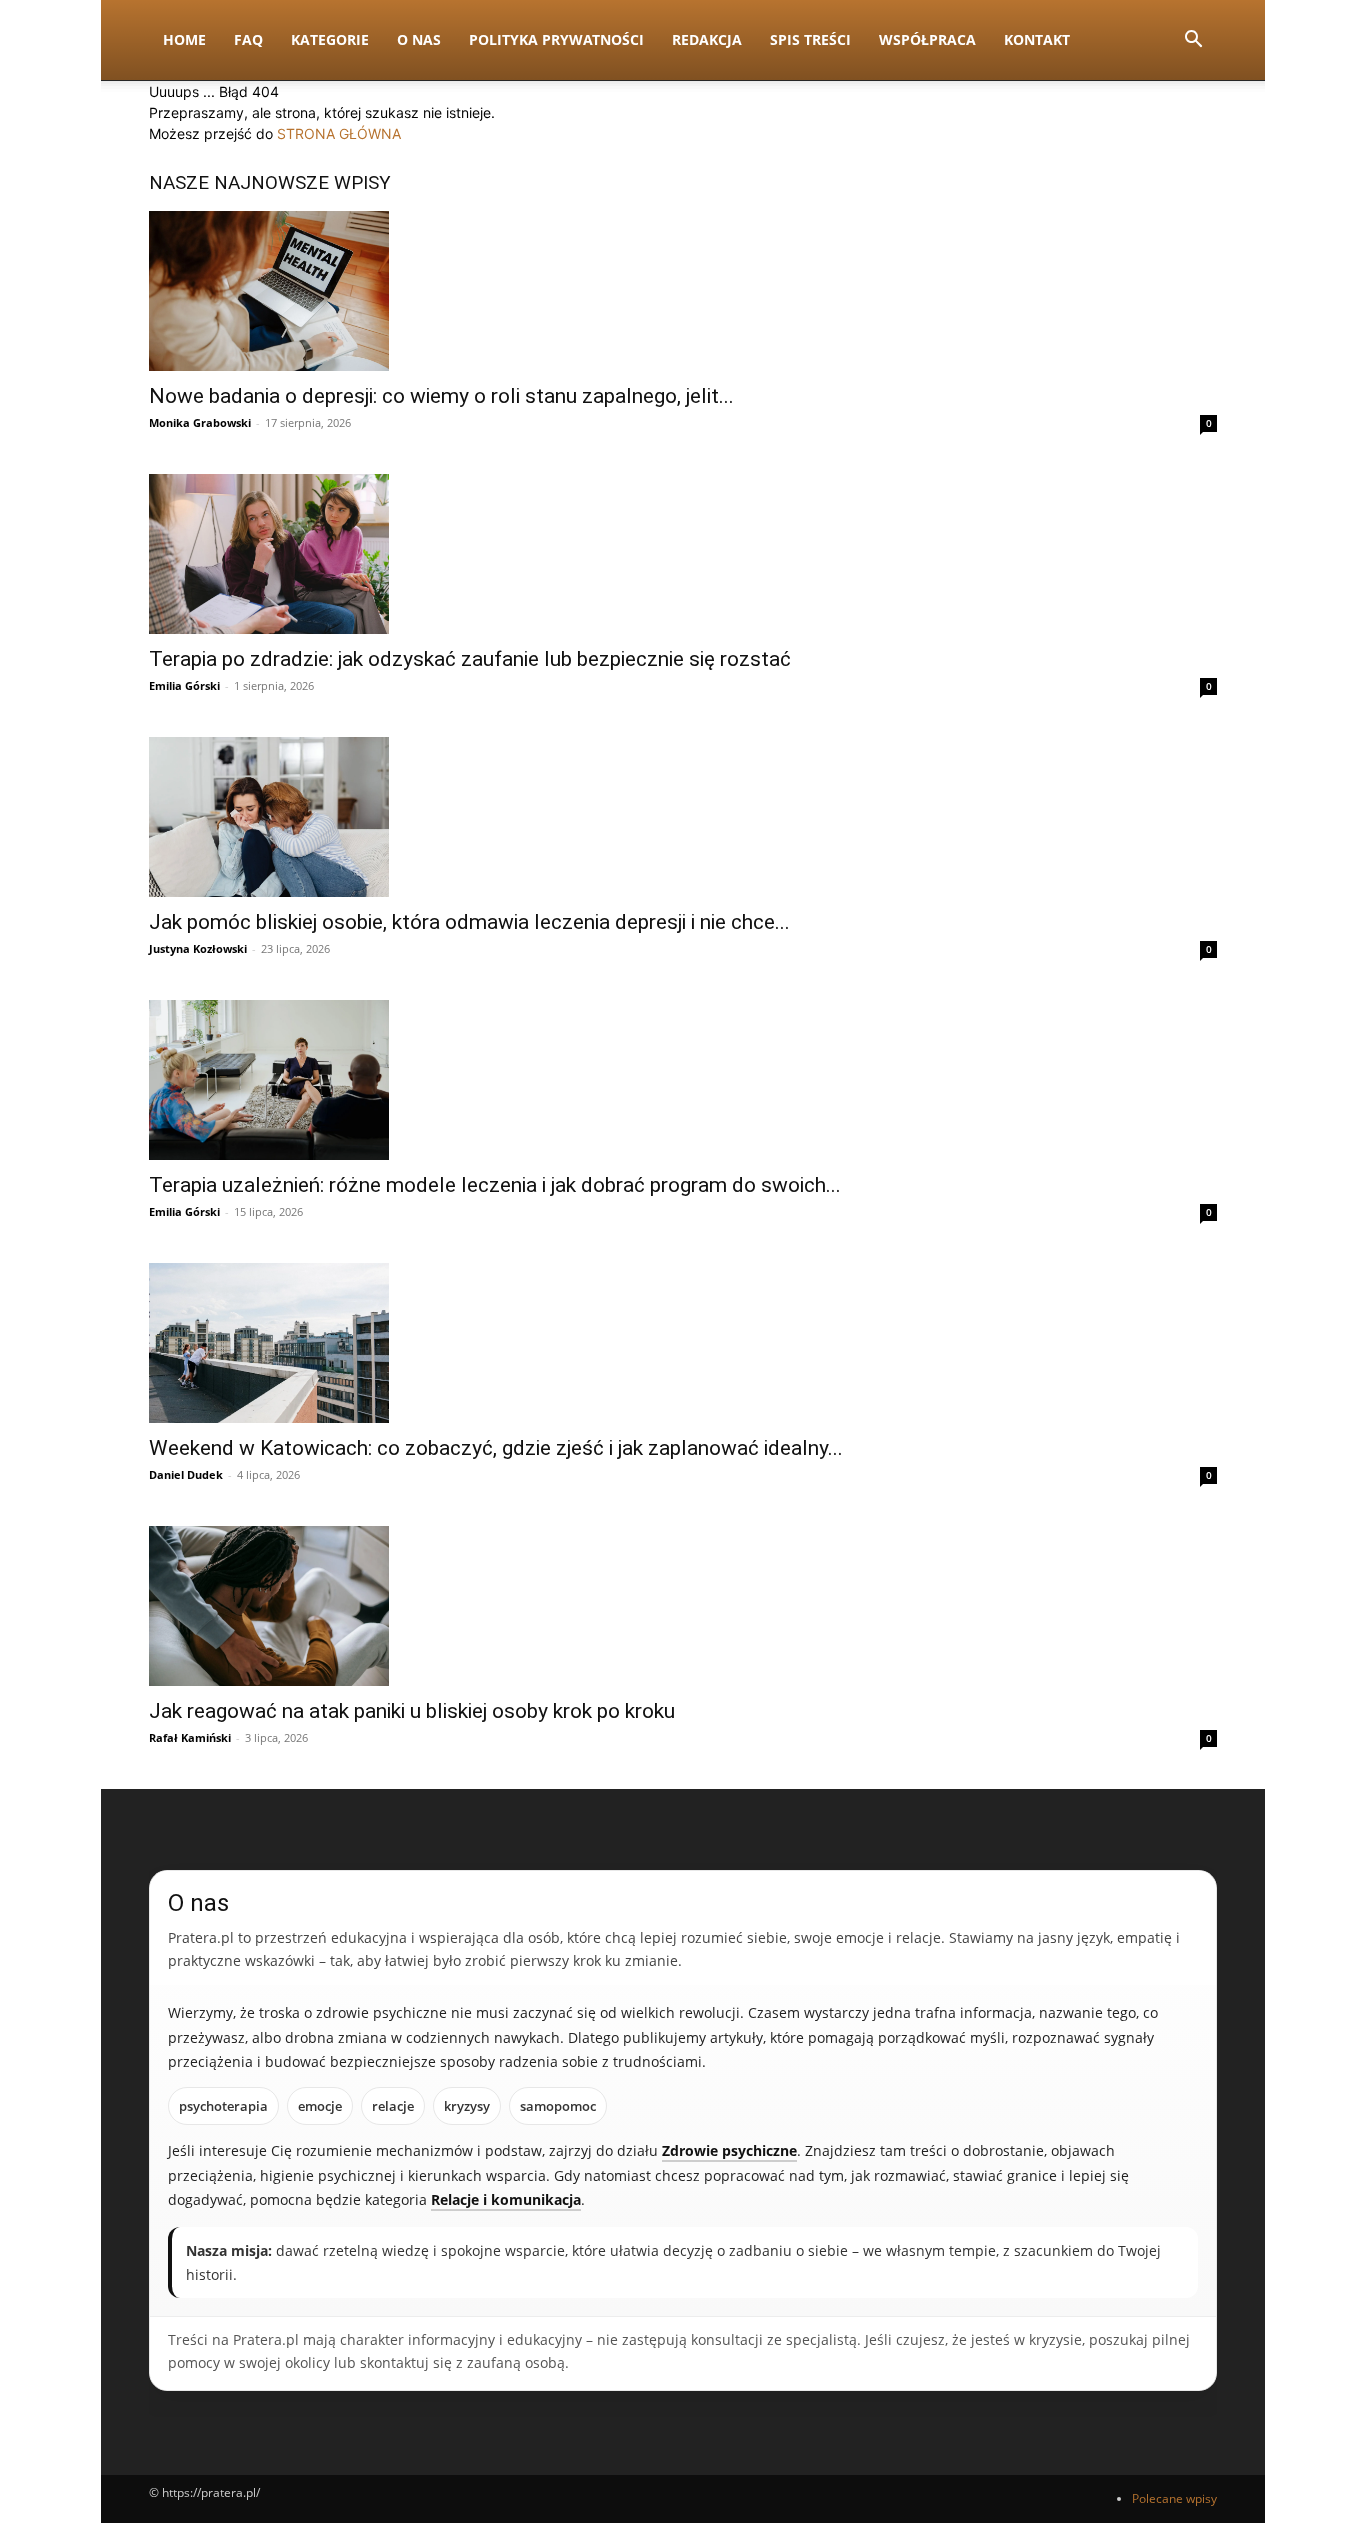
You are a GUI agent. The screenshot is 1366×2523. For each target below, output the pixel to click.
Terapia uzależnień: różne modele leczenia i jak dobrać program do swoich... (495, 1185)
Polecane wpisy (1174, 2498)
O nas (419, 39)
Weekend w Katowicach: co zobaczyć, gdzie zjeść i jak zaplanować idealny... (496, 1448)
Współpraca (927, 39)
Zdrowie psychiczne (729, 2150)
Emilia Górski (184, 685)
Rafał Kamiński (190, 1737)
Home (184, 39)
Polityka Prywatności (556, 39)
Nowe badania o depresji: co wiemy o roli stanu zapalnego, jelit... (441, 396)
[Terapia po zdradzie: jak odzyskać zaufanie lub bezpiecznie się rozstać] (683, 554)
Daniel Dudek (186, 1474)
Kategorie (330, 39)
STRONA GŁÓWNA (339, 133)
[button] (1193, 41)
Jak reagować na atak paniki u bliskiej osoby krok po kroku (412, 1711)
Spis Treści (810, 39)
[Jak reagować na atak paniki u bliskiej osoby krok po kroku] (683, 1606)
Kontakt (1037, 39)
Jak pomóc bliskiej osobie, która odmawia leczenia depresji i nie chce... (469, 922)
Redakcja (707, 39)
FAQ (248, 39)
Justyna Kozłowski (198, 948)
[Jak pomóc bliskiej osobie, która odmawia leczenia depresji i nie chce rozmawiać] (683, 817)
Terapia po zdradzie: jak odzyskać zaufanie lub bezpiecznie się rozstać (470, 659)
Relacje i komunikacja (506, 2199)
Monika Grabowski (200, 422)
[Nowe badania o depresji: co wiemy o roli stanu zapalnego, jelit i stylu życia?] (683, 291)
